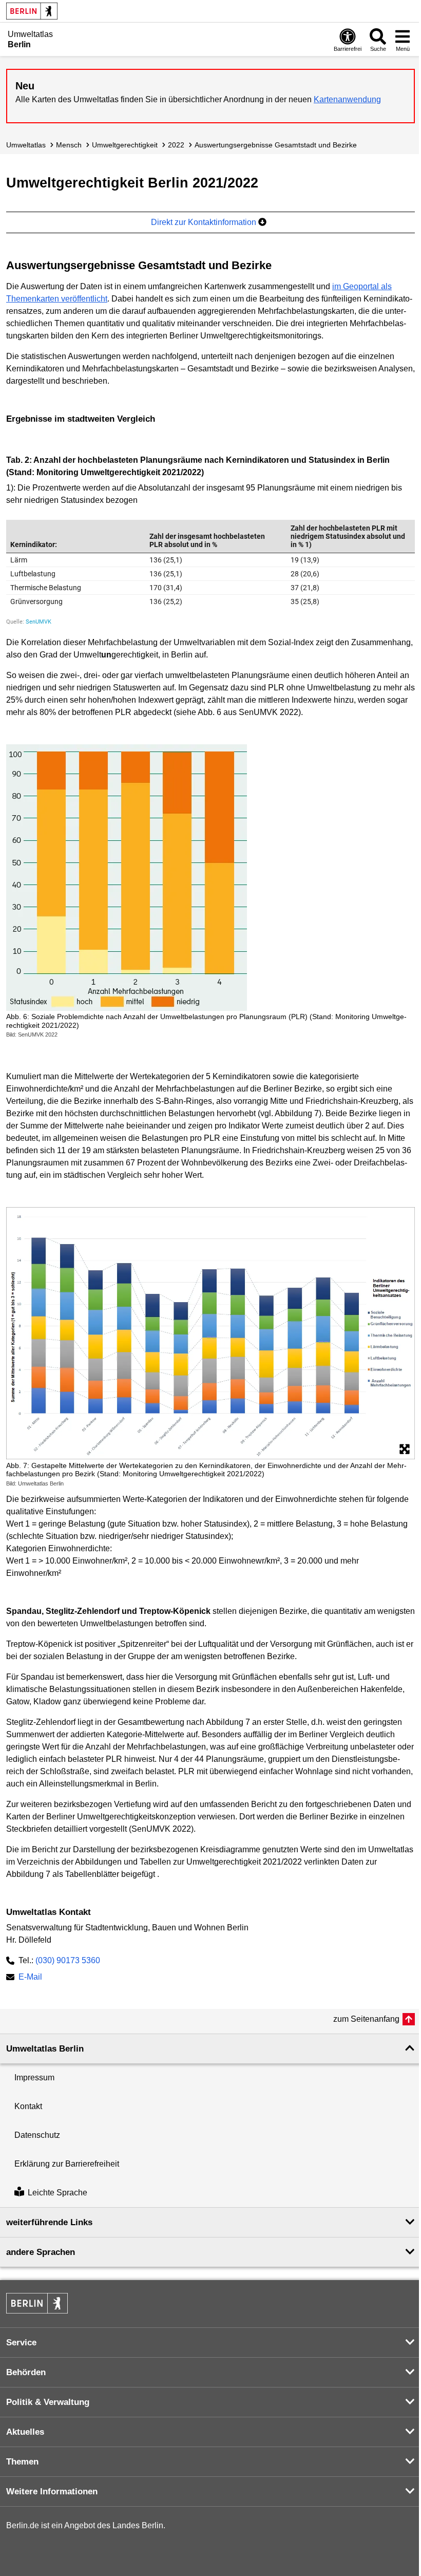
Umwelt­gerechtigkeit (125, 145)
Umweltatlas (26, 145)
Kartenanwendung (347, 99)
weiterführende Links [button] (49, 2222)
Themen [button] (22, 2462)
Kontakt (28, 2106)
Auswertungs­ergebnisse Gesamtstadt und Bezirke (276, 145)
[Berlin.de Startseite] (32, 11)
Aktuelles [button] (25, 2432)
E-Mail (30, 1978)
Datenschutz (37, 2135)
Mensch (69, 145)
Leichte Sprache (58, 2193)
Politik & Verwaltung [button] (48, 2402)
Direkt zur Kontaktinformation (205, 222)
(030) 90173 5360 (68, 1960)
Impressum (34, 2077)
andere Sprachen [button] (41, 2252)
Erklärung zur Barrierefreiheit (67, 2164)
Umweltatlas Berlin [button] (45, 2049)
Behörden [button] (26, 2372)
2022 (176, 145)
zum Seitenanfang (366, 2019)
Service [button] (21, 2343)
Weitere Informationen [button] (52, 2492)
